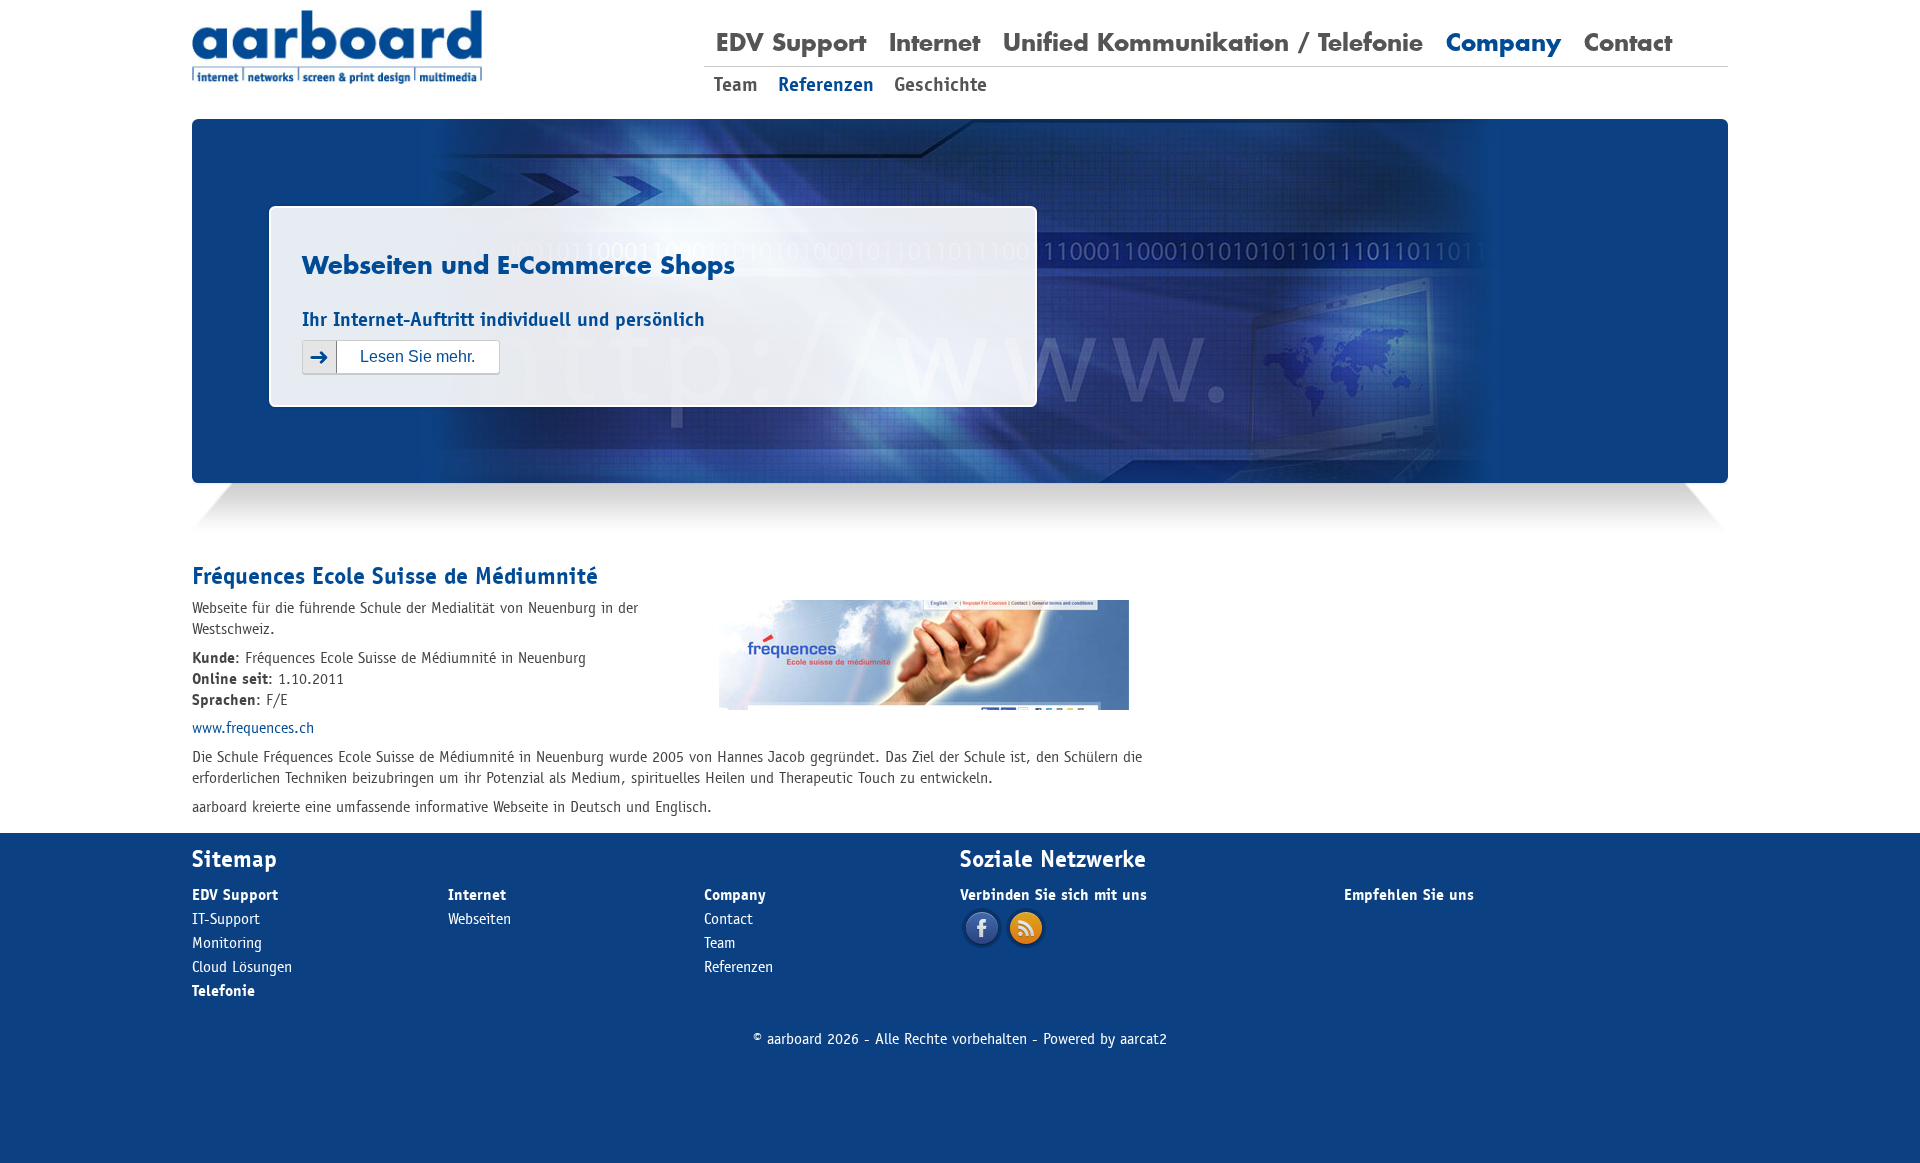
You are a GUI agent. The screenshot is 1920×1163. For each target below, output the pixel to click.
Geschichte (940, 84)
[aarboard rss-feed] (1026, 928)
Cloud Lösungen (242, 966)
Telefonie (223, 990)
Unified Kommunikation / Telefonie (1213, 42)
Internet (934, 42)
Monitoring (227, 942)
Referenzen (826, 84)
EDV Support (791, 42)
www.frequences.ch (253, 727)
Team (736, 84)
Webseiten (479, 918)
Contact (1628, 42)
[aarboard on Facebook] (982, 928)
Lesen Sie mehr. (417, 356)
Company (1503, 42)
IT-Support (226, 918)
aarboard (794, 1038)
